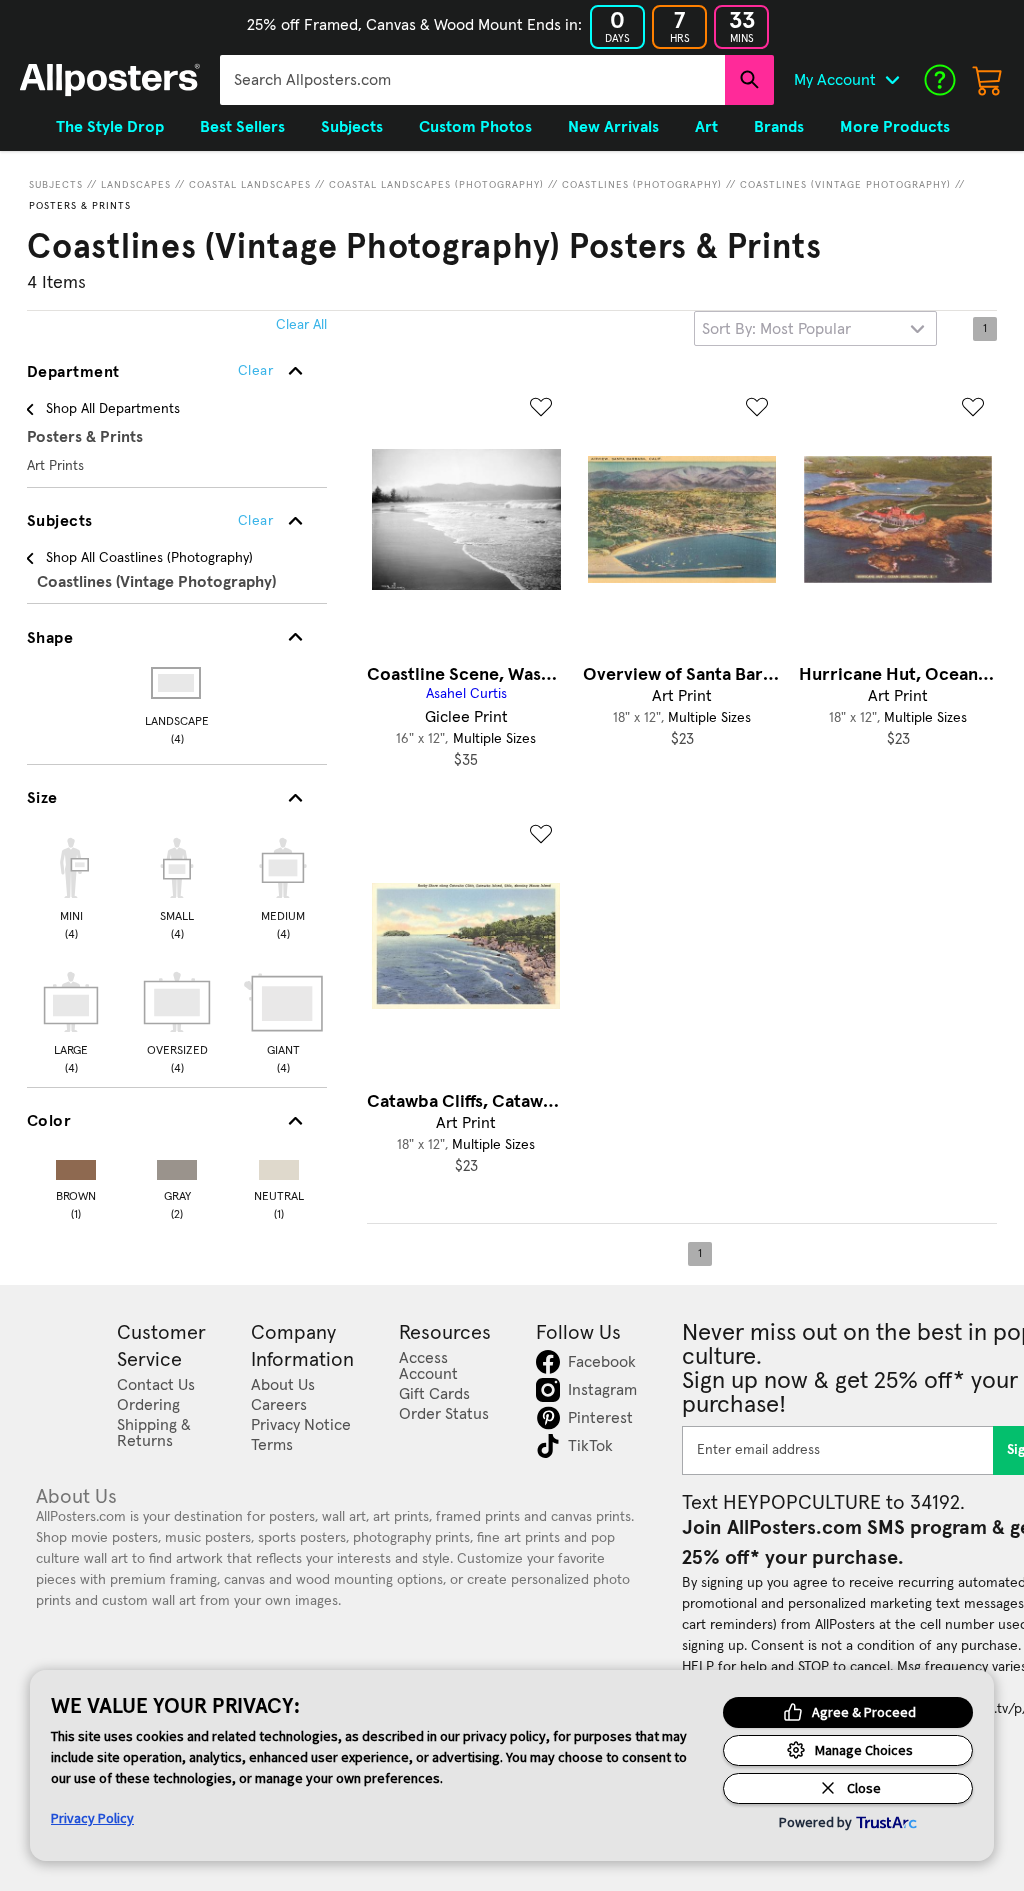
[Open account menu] (892, 80)
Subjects (56, 185)
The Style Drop (110, 127)
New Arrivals (613, 127)
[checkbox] (71, 886)
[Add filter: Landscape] (177, 683)
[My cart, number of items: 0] (988, 80)
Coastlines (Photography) (642, 185)
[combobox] (472, 80)
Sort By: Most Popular (776, 329)
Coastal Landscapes (250, 185)
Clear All (301, 325)
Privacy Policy (92, 1818)
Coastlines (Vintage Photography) (845, 185)
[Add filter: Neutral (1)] (279, 1165)
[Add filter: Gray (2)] (177, 1165)
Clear (255, 521)
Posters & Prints (80, 206)
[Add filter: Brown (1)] (76, 1165)
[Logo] (110, 80)
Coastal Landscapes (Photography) (436, 185)
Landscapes (136, 185)
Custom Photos (475, 127)
